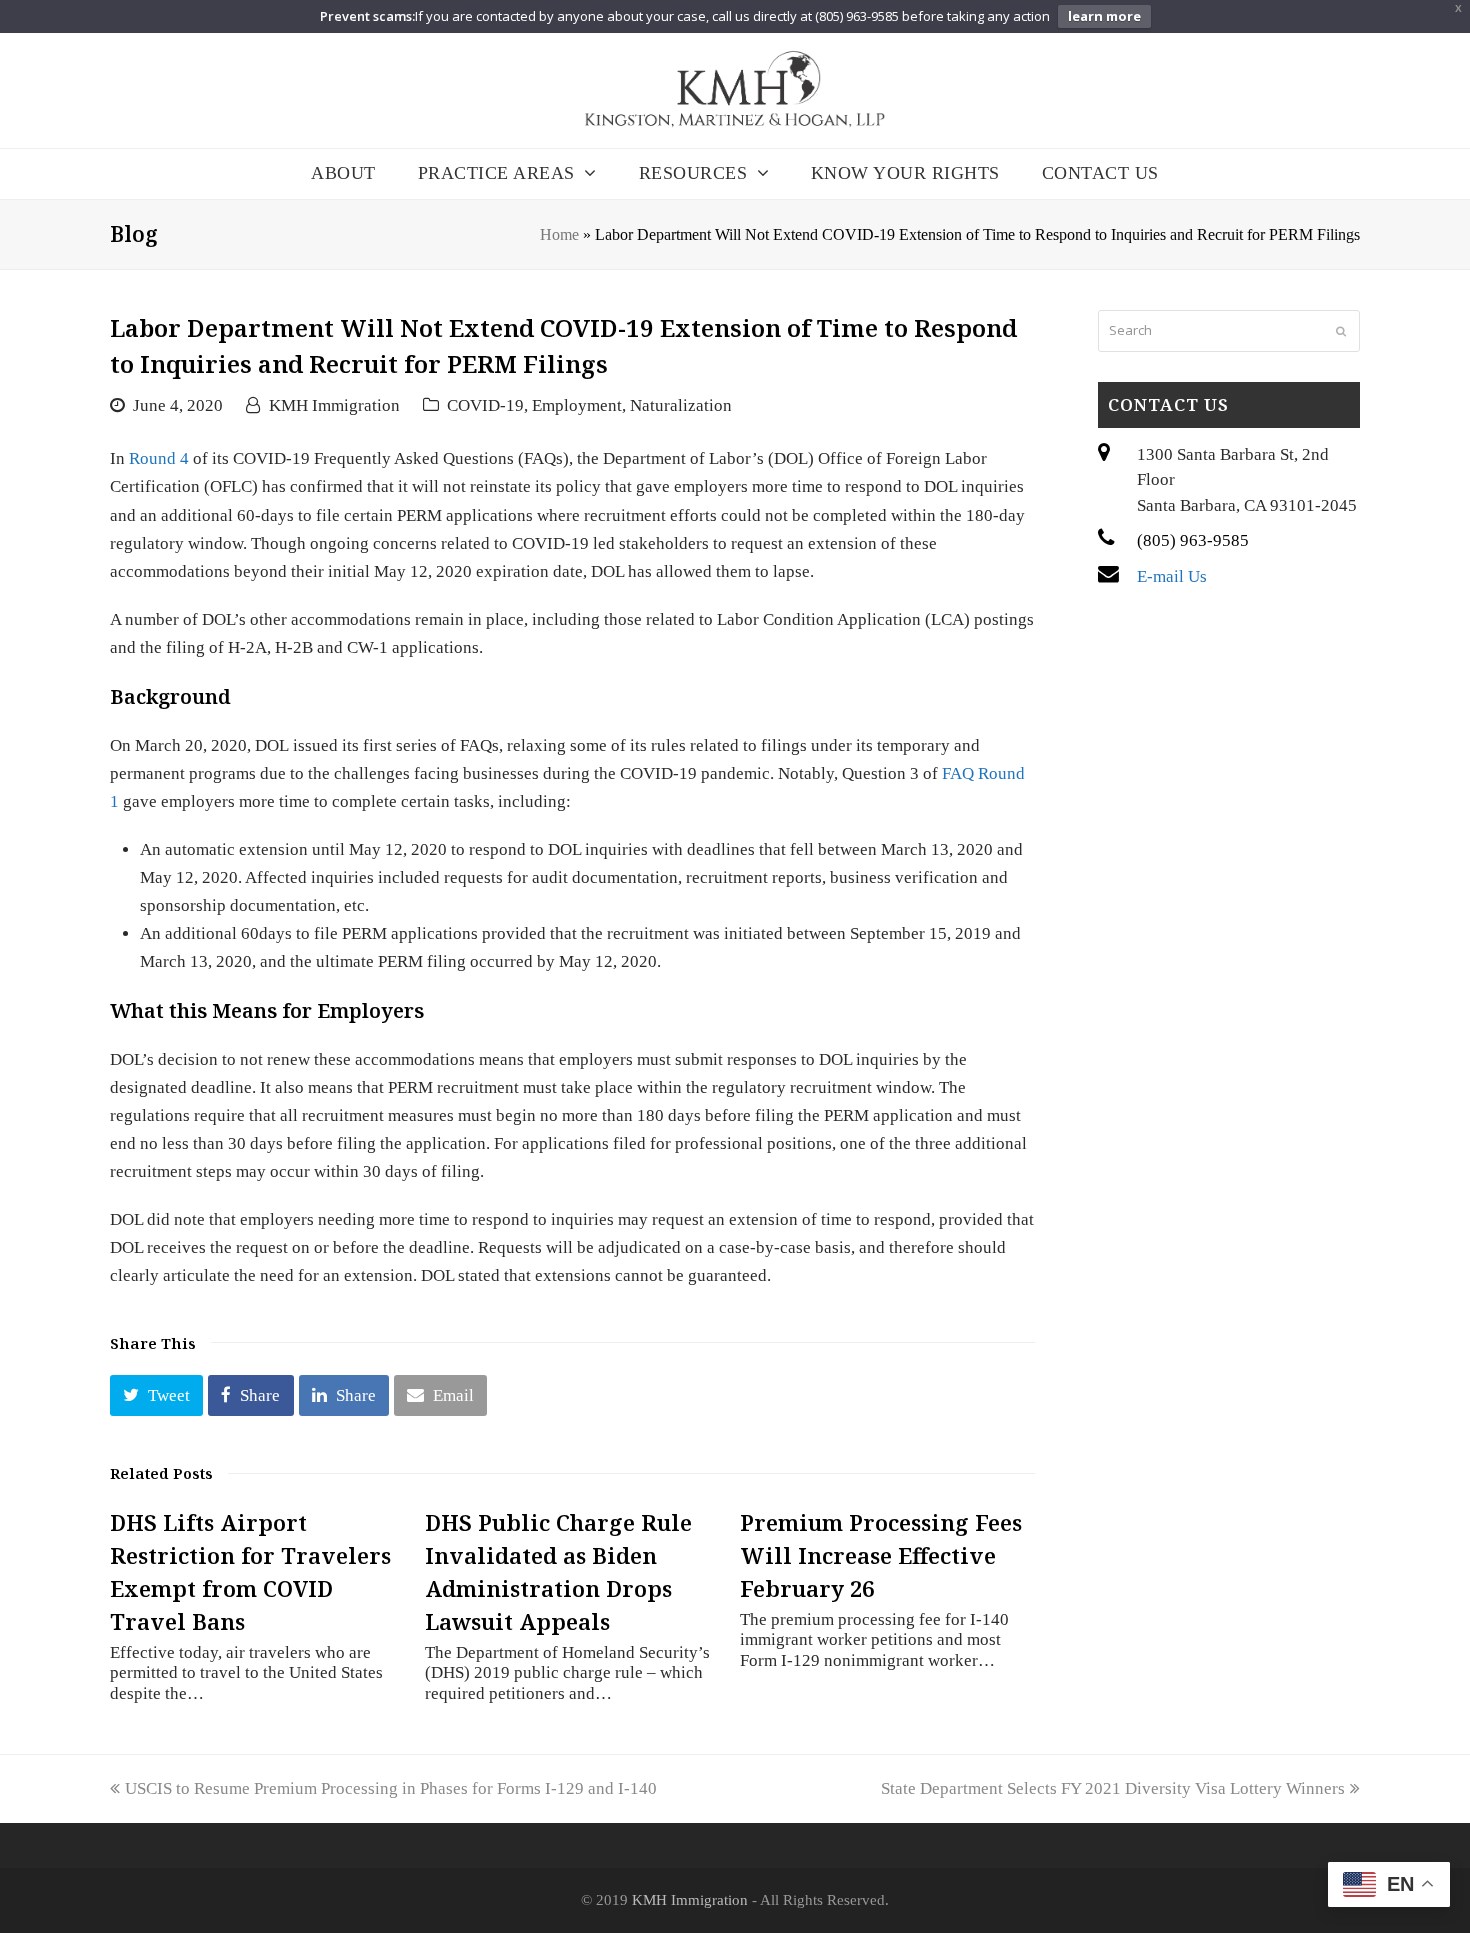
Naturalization (681, 405)
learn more (1104, 16)
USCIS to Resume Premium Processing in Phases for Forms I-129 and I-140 (390, 1788)
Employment (577, 405)
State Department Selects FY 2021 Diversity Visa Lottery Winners (1113, 1788)
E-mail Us (1172, 576)
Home (559, 234)
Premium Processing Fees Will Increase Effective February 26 (881, 1555)
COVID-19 (485, 405)
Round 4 (159, 458)
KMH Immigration (334, 405)
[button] (156, 1395)
